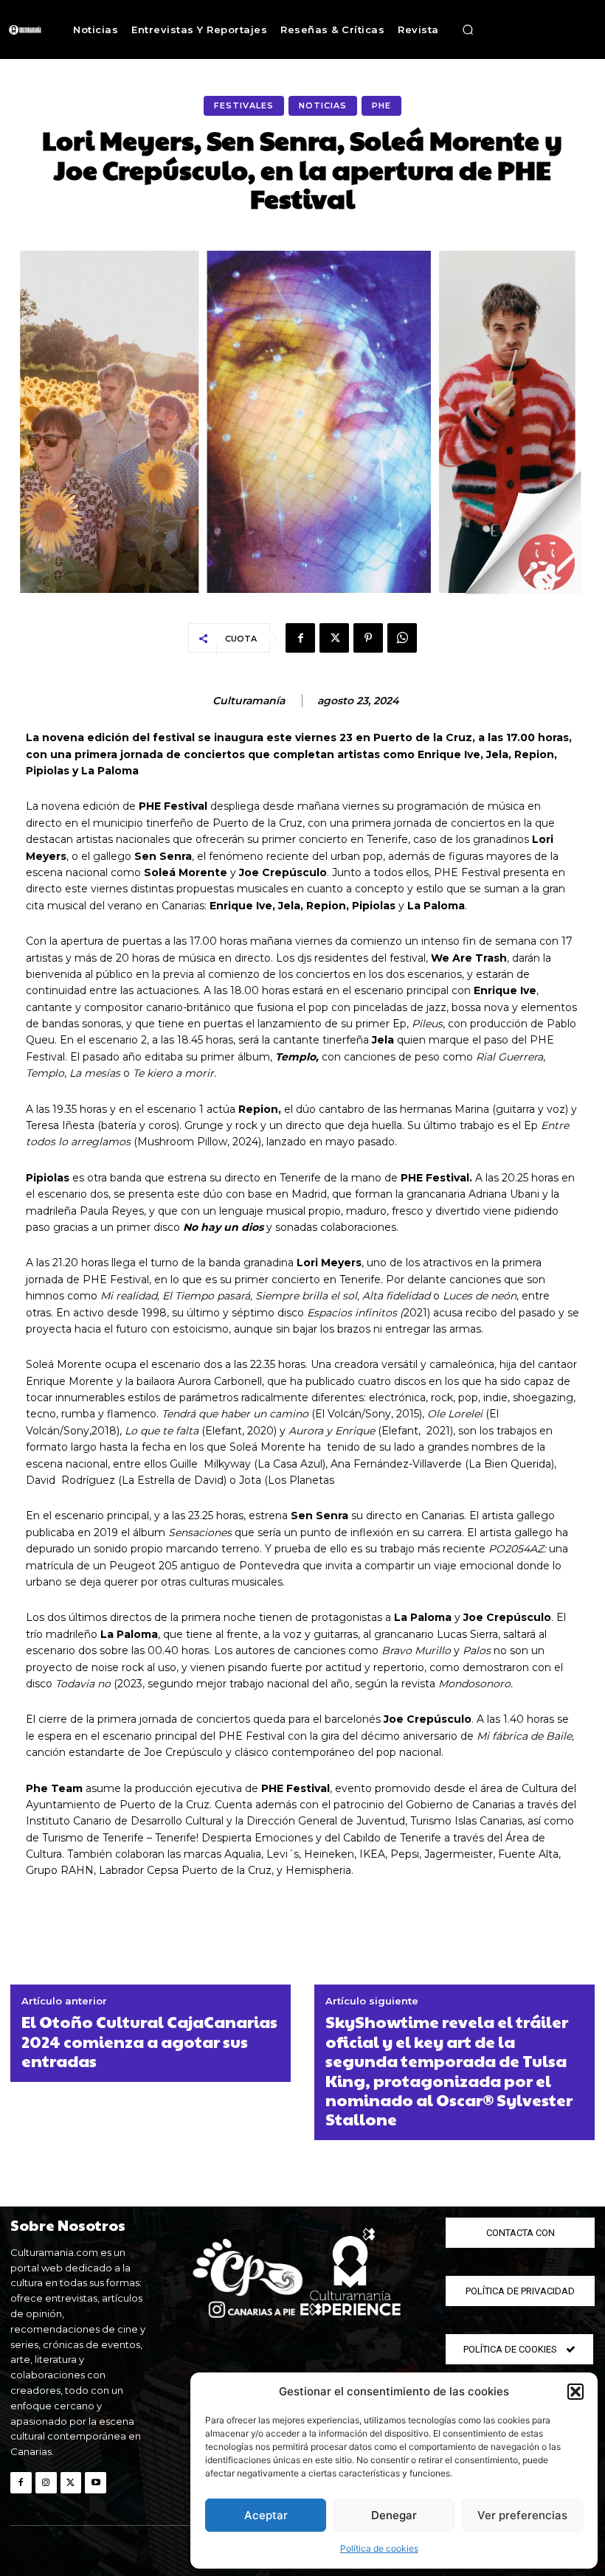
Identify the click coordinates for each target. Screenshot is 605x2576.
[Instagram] (46, 2483)
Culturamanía (249, 701)
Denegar (394, 2515)
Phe (381, 105)
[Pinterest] (368, 638)
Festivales (244, 105)
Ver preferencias (522, 2515)
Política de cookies (379, 2548)
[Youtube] (96, 2483)
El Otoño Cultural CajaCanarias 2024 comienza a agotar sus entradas (149, 2041)
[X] (334, 638)
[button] (575, 2392)
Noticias (323, 105)
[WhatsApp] (402, 638)
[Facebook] (300, 638)
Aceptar (266, 2515)
